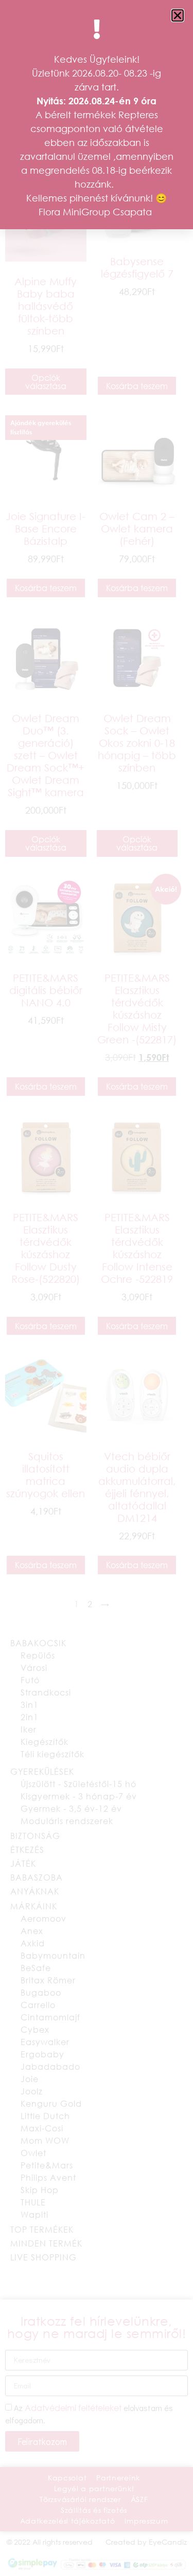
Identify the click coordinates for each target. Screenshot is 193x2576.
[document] (97, 1288)
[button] (178, 15)
